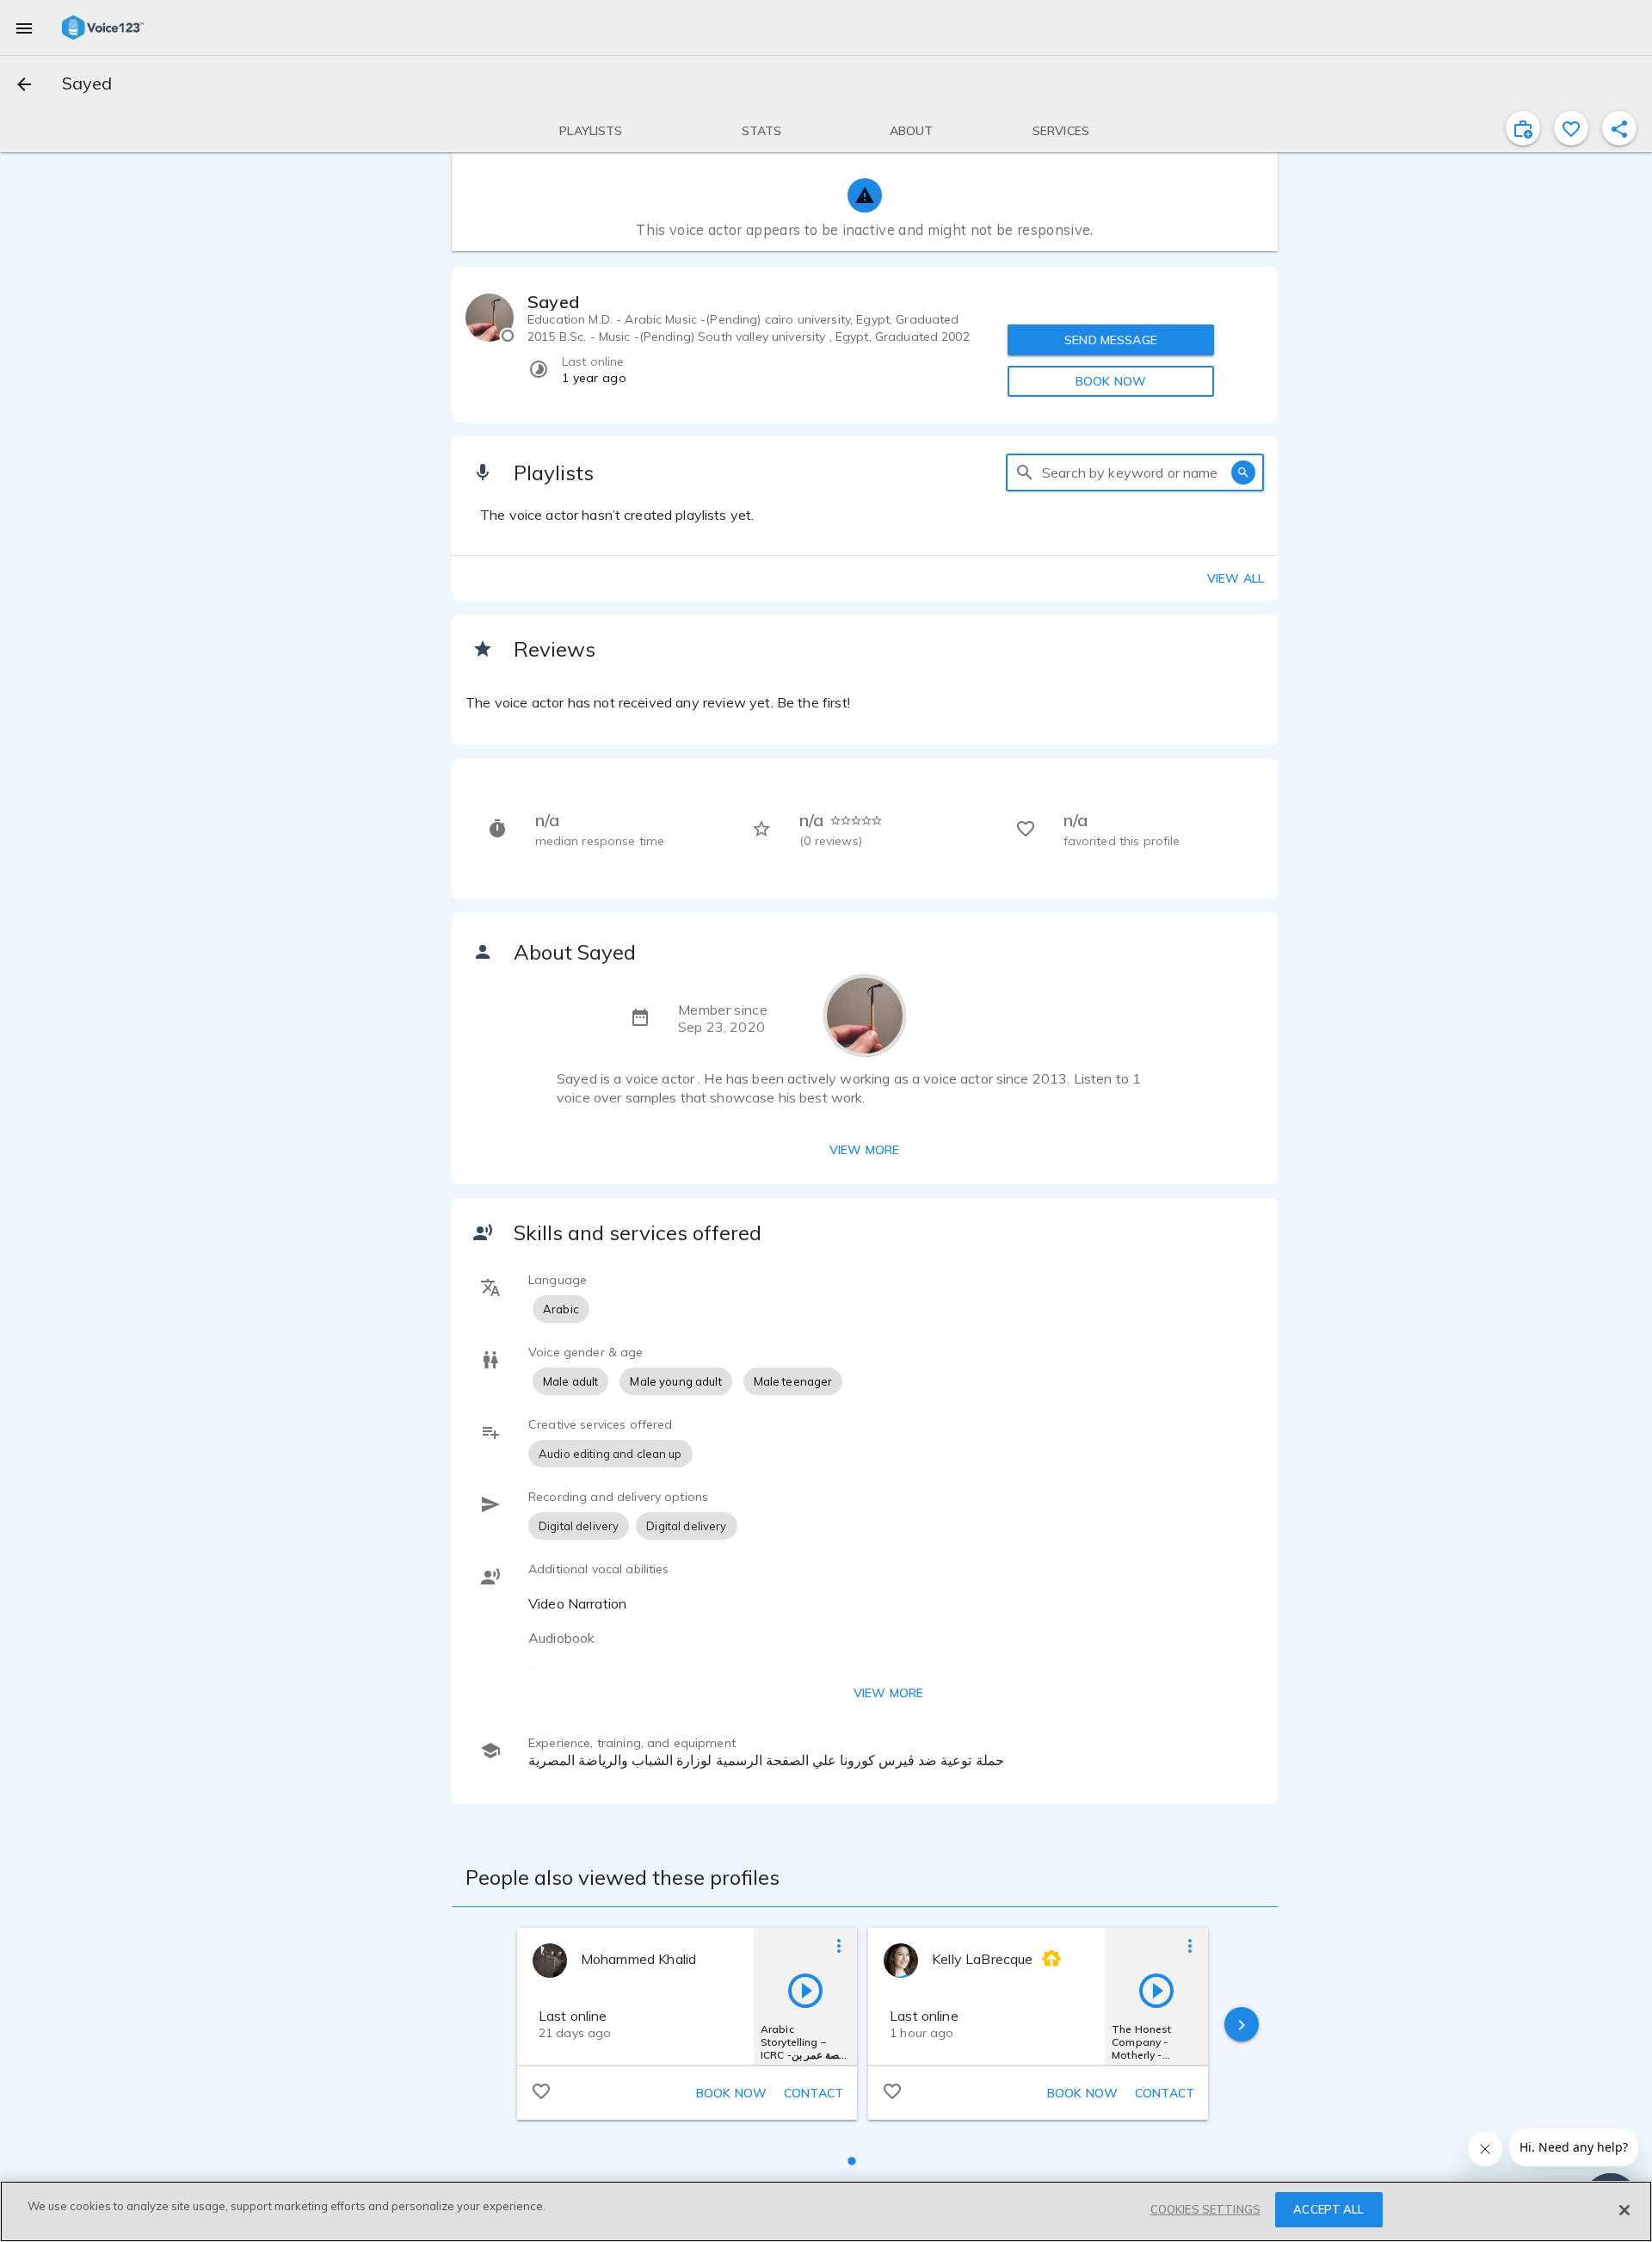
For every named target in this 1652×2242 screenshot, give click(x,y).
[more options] (839, 1945)
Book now (731, 2093)
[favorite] (1571, 128)
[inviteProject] (1523, 128)
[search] (1025, 472)
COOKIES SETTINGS (1205, 2209)
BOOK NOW (1111, 381)
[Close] (1624, 2210)
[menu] (24, 28)
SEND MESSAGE (1111, 340)
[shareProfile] (1619, 128)
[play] (805, 1990)
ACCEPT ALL (1328, 2209)
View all (1236, 578)
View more (864, 1150)
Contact (814, 2093)
